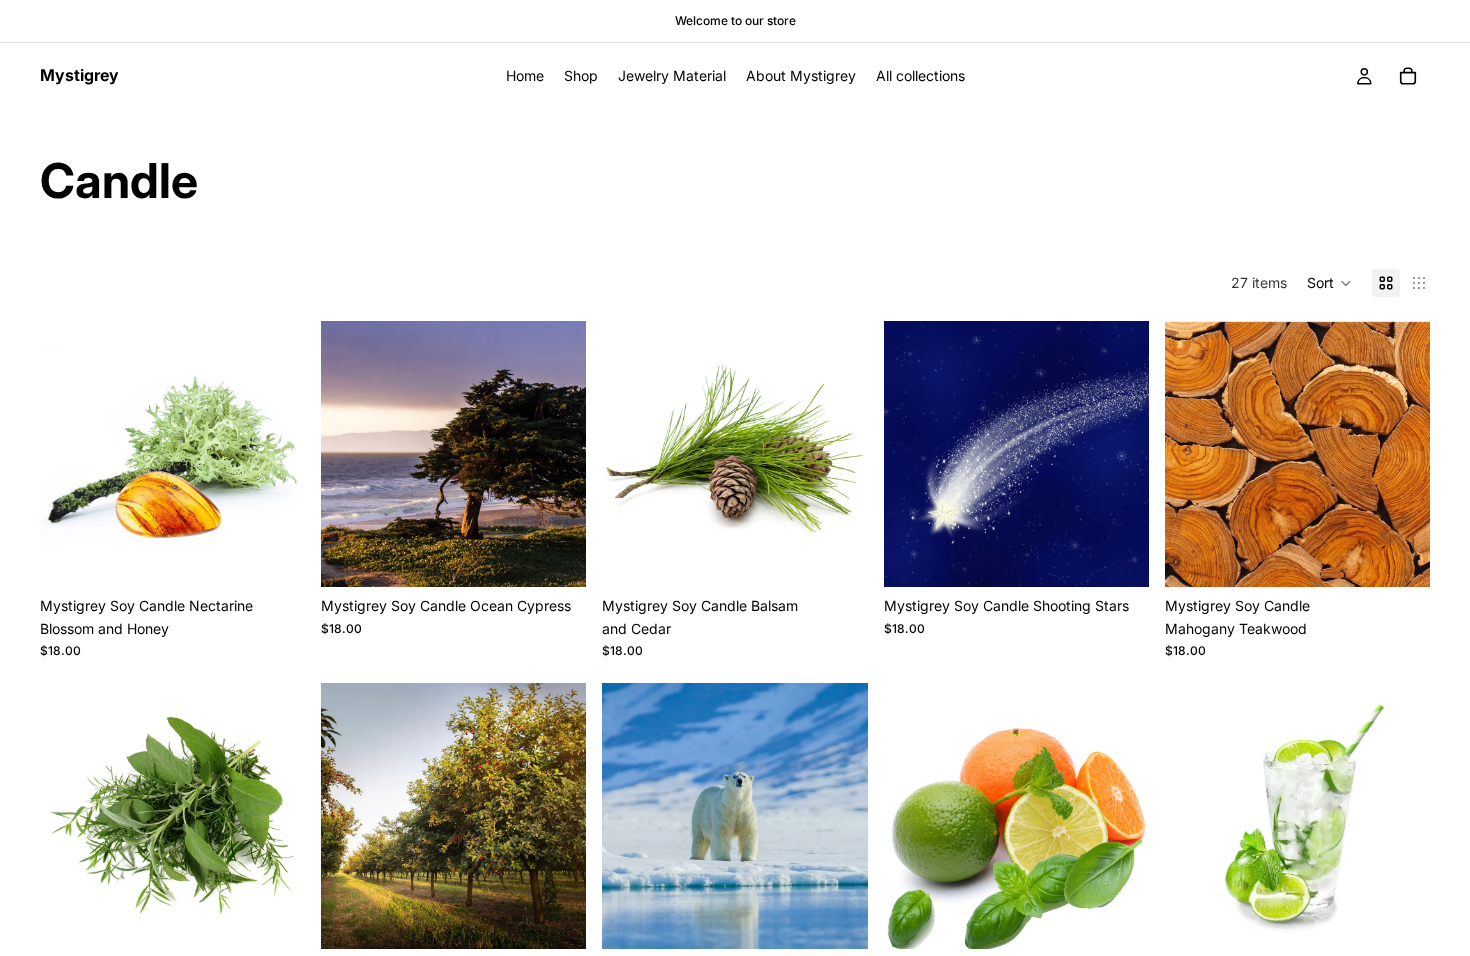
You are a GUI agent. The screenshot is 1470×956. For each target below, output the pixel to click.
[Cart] (1408, 76)
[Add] (274, 557)
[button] (1329, 283)
